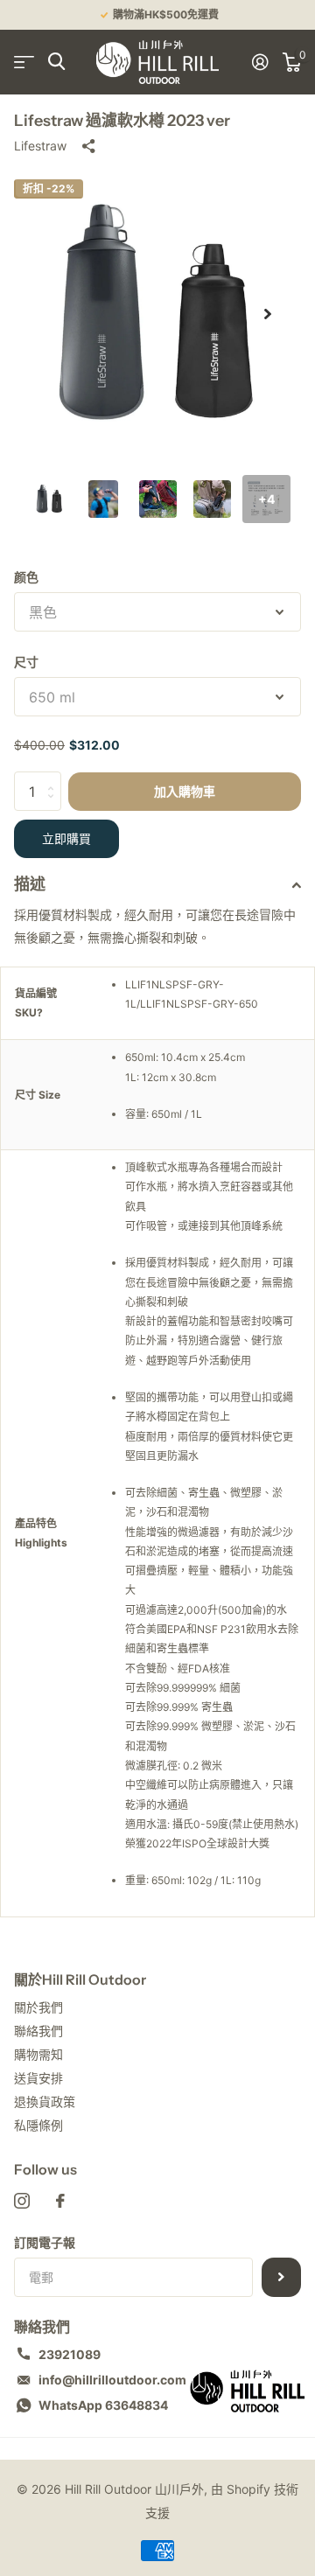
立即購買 (66, 839)
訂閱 (281, 2277)
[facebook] (60, 2201)
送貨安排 (38, 2078)
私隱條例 (38, 2125)
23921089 (70, 2354)
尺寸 (26, 662)
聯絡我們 (38, 2031)
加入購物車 (185, 792)
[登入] (260, 62)
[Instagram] (22, 2201)
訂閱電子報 (45, 2242)
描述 (30, 884)
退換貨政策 (45, 2101)
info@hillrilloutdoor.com (112, 2380)
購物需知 (38, 2054)
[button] (268, 314)
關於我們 (38, 2007)
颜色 (26, 577)
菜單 (24, 62)
